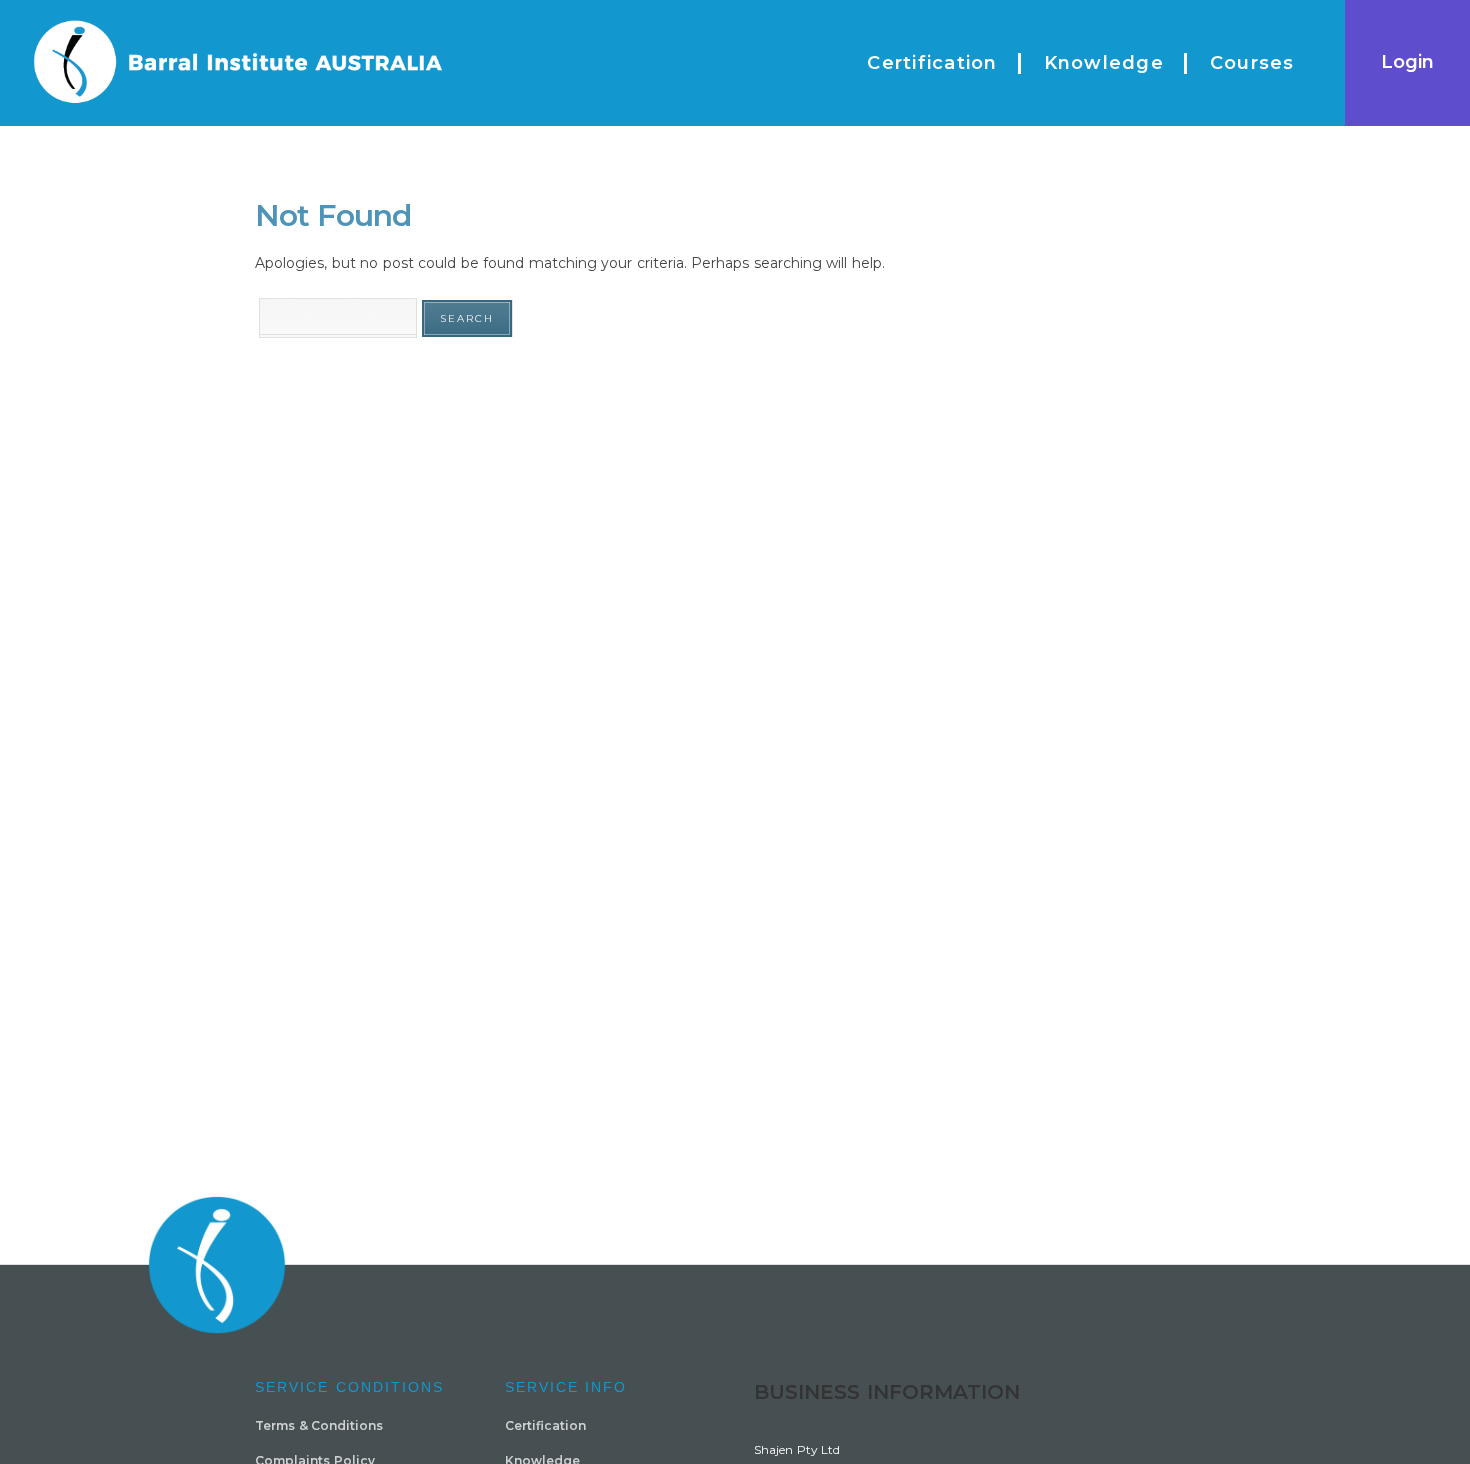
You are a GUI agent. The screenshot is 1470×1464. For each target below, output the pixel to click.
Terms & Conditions (319, 1425)
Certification (545, 1425)
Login (1407, 62)
